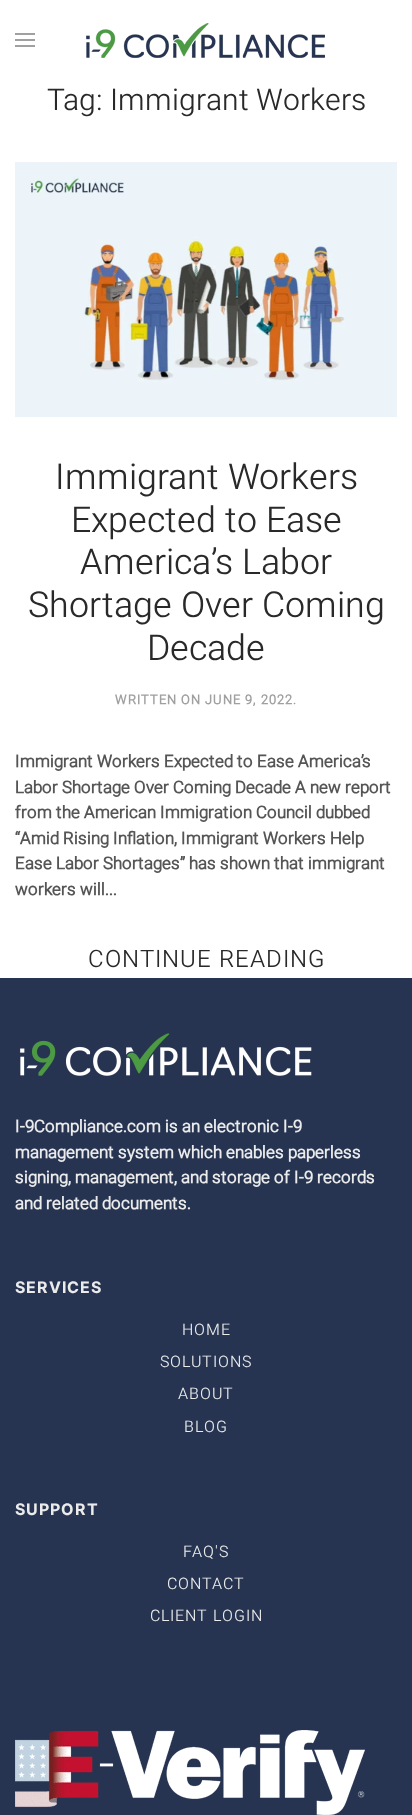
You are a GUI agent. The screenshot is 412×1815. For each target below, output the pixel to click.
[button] (25, 40)
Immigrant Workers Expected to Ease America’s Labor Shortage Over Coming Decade (206, 563)
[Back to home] (206, 40)
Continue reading (206, 959)
